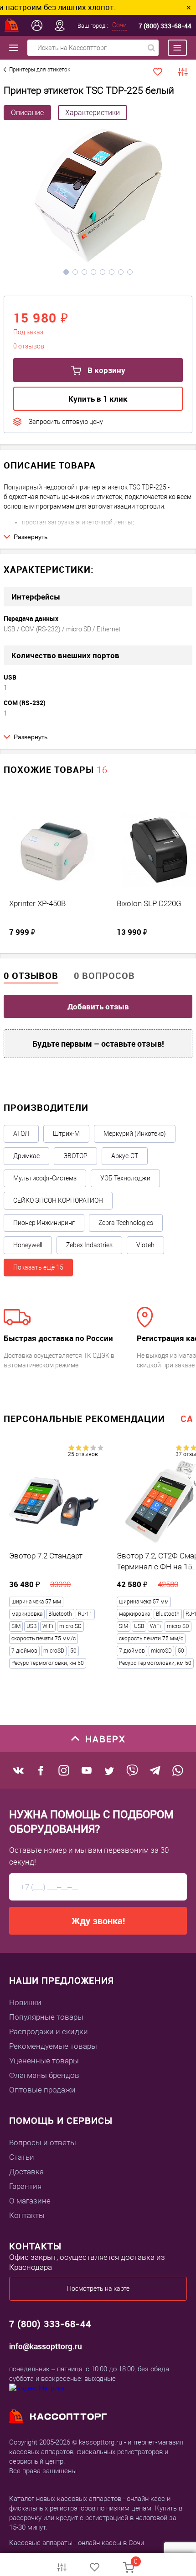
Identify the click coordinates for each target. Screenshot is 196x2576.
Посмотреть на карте (98, 2289)
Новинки (25, 2002)
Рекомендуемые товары (53, 2046)
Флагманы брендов (44, 2075)
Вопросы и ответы (43, 2142)
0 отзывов (31, 975)
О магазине (30, 2201)
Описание (27, 113)
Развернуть (31, 537)
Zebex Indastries (89, 1245)
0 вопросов (104, 975)
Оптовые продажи (42, 2090)
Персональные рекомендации (84, 1419)
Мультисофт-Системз (45, 1178)
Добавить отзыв (98, 1006)
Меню (173, 48)
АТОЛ (21, 1134)
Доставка (26, 2172)
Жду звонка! (98, 1921)
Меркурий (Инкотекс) (135, 1134)
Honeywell (28, 1245)
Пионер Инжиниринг (44, 1223)
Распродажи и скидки (49, 2032)
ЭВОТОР (75, 1156)
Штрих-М (66, 1134)
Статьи (22, 2157)
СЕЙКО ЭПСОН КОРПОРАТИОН (58, 1200)
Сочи (119, 25)
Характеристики (93, 113)
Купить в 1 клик (98, 399)
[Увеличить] (98, 197)
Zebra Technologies (126, 1223)
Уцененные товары (44, 2061)
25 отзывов (83, 1454)
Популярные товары (46, 2017)
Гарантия (25, 2186)
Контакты (27, 2215)
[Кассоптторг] (12, 25)
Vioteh (145, 1245)
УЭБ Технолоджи (125, 1178)
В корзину (106, 370)
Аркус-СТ (125, 1156)
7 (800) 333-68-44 (165, 26)
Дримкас (26, 1156)
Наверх (106, 1739)
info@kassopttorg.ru (46, 2346)
